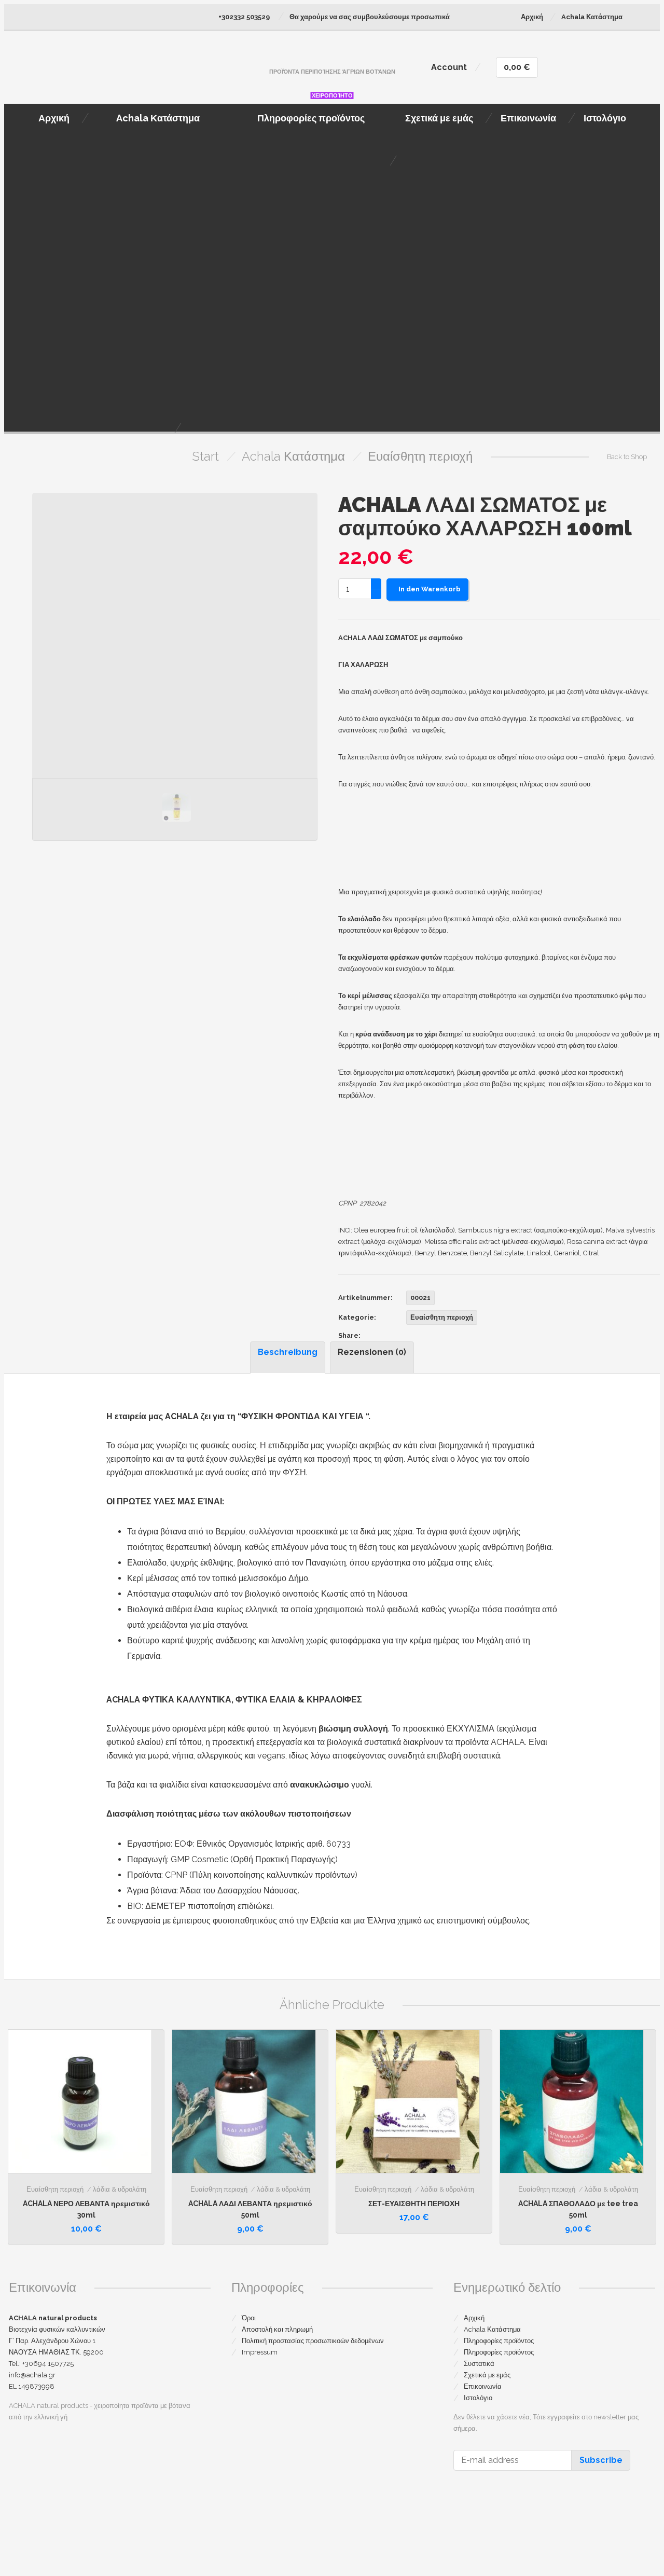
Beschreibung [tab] (288, 1352)
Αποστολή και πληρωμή (277, 2329)
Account (449, 67)
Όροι (249, 2318)
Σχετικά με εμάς (487, 2375)
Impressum (260, 2352)
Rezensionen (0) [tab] (372, 1352)
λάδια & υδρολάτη (120, 2189)
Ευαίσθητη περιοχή (420, 456)
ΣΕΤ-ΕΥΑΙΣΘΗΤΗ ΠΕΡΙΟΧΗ (414, 2204)
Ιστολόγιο (478, 2398)
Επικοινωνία (483, 2386)
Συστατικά (479, 2364)
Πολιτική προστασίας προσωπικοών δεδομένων (313, 2341)
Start (205, 456)
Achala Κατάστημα (592, 17)
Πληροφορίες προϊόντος (499, 2341)
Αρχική (532, 17)
